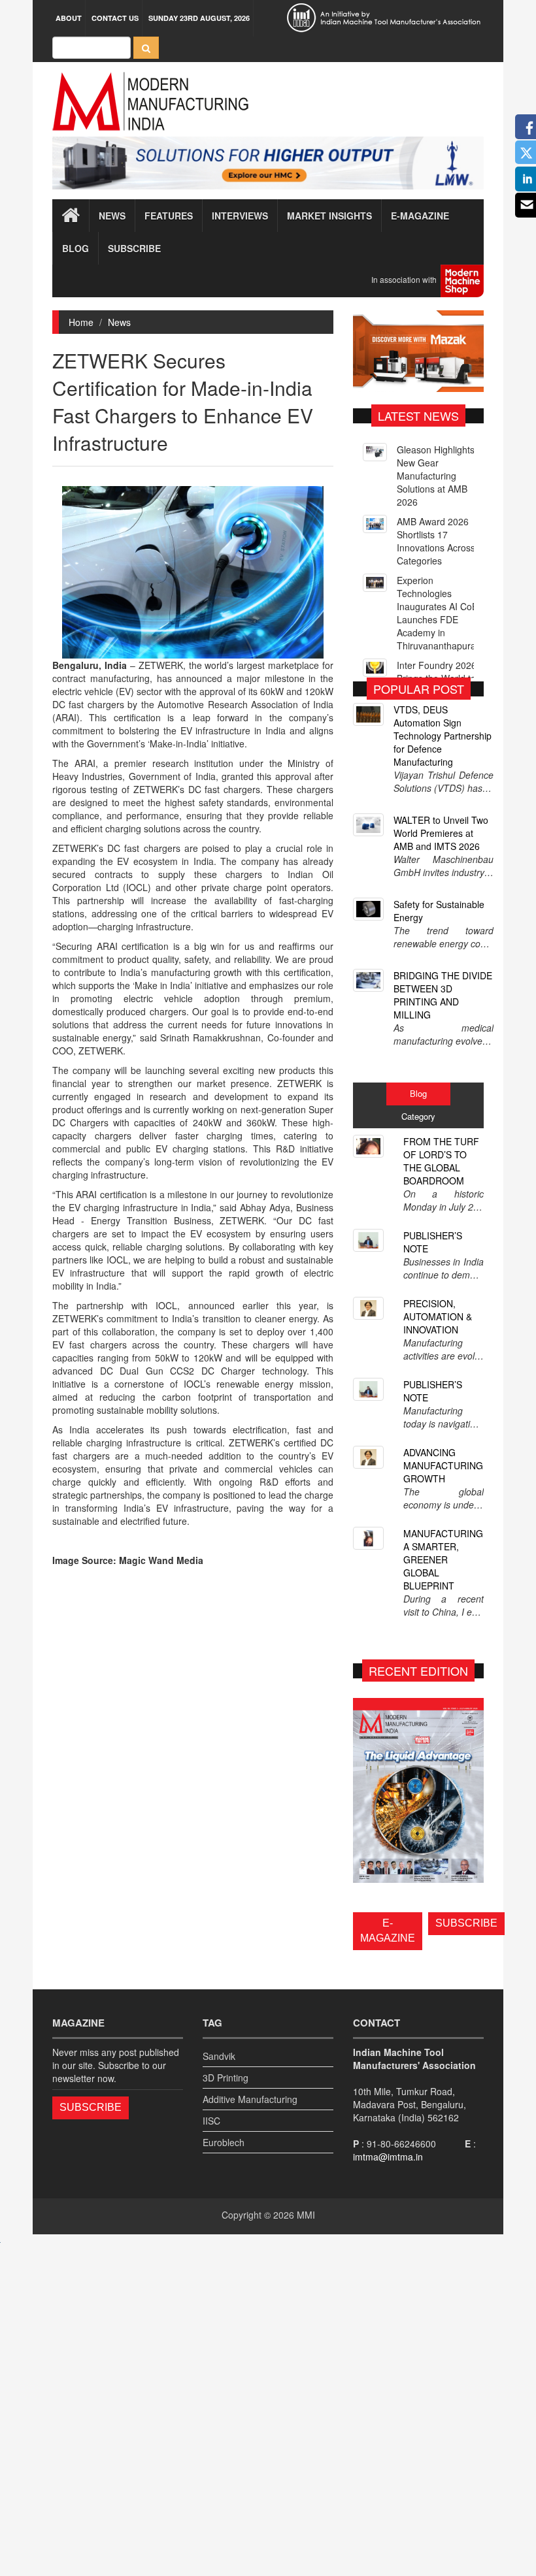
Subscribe (134, 248)
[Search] (146, 48)
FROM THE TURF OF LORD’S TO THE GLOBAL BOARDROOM (441, 1161)
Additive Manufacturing (250, 2099)
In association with (406, 279)
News (119, 322)
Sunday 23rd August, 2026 (199, 18)
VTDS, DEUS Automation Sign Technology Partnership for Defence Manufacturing (443, 736)
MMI (306, 2215)
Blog (75, 248)
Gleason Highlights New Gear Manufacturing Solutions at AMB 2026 (436, 476)
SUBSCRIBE (466, 1923)
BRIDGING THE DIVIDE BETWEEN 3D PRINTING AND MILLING (443, 995)
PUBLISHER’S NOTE (433, 1242)
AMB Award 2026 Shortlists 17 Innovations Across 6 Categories (440, 541)
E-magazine (420, 216)
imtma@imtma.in (388, 2157)
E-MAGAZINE (388, 1931)
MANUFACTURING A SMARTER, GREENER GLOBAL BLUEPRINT (443, 1559)
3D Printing (226, 2078)
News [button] (112, 216)
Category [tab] (418, 1116)
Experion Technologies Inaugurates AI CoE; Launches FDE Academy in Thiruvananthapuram (440, 613)
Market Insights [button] (329, 216)
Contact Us (115, 18)
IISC (211, 2121)
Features (169, 216)
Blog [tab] (418, 1093)
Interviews (240, 216)
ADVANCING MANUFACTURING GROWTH (443, 1465)
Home (81, 322)
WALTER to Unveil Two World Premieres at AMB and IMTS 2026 (441, 833)
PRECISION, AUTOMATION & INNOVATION (438, 1316)
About (69, 18)
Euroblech (224, 2142)
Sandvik (219, 2056)
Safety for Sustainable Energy (439, 911)
